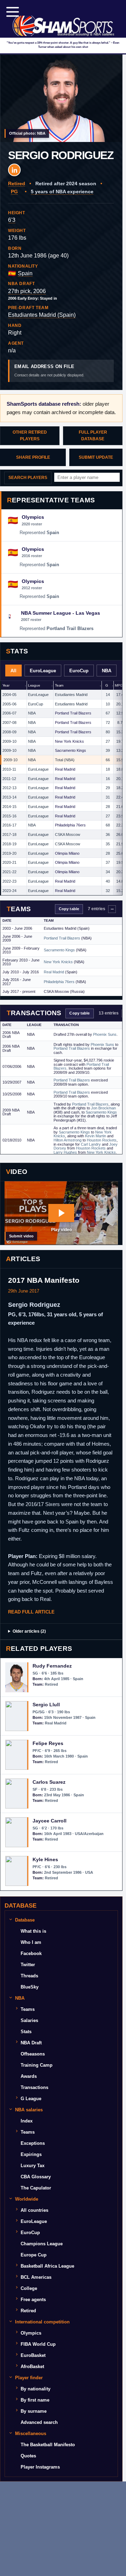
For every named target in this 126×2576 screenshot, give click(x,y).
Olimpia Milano (67, 853)
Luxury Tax (33, 2166)
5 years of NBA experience (62, 192)
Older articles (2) (29, 1631)
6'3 (12, 220)
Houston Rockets (102, 1140)
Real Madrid (65, 769)
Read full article (31, 1612)
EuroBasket (33, 2355)
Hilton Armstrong (68, 1140)
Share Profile (33, 457)
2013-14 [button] (9, 797)
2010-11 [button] (9, 769)
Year (6, 685)
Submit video (21, 1236)
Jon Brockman (103, 1108)
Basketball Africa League (47, 2266)
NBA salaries (29, 2110)
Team (59, 685)
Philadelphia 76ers (70, 825)
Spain (25, 273)
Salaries (29, 2020)
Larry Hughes (65, 1152)
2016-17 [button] (9, 825)
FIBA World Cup (38, 2344)
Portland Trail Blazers (73, 713)
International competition (42, 2322)
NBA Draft (31, 2043)
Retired (17, 184)
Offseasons (33, 2054)
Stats (26, 2032)
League (34, 685)
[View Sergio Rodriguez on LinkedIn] (14, 170)
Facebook (31, 1953)
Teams (28, 2009)
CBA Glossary (36, 2177)
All (13, 671)
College (29, 2288)
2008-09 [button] (9, 732)
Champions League (42, 2244)
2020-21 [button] (9, 862)
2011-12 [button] (9, 779)
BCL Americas (36, 2277)
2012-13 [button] (9, 788)
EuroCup (79, 671)
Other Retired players (30, 436)
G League (31, 2099)
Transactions (34, 2087)
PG (14, 192)
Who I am (31, 1942)
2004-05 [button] (9, 695)
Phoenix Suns (105, 1034)
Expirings (31, 2154)
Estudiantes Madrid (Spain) (42, 315)
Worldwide (27, 2199)
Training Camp (37, 2065)
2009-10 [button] (9, 741)
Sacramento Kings (71, 750)
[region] (61, 788)
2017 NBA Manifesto (44, 1280)
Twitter (28, 1965)
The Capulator (36, 2188)
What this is (33, 1931)
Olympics (31, 2333)
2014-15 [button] (9, 807)
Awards (29, 2076)
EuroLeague (43, 671)
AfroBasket (32, 2367)
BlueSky (30, 1987)
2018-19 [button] (9, 844)
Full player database (93, 436)
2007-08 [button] (9, 722)
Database (25, 1920)
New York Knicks (69, 741)
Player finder (29, 2378)
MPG (119, 685)
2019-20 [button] (9, 853)
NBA (107, 671)
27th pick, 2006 (27, 291)
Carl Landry (91, 1144)
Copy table (69, 909)
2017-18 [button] (9, 834)
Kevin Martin (96, 1136)
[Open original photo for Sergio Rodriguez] (61, 98)
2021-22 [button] (9, 872)
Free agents (33, 2300)
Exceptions (33, 2143)
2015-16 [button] (9, 816)
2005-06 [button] (9, 704)
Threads (29, 1976)
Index (27, 2121)
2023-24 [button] (9, 891)
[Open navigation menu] (13, 12)
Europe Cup (34, 2255)
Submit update (96, 457)
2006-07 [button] (9, 713)
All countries (34, 2210)
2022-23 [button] (9, 881)
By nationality (36, 2389)
